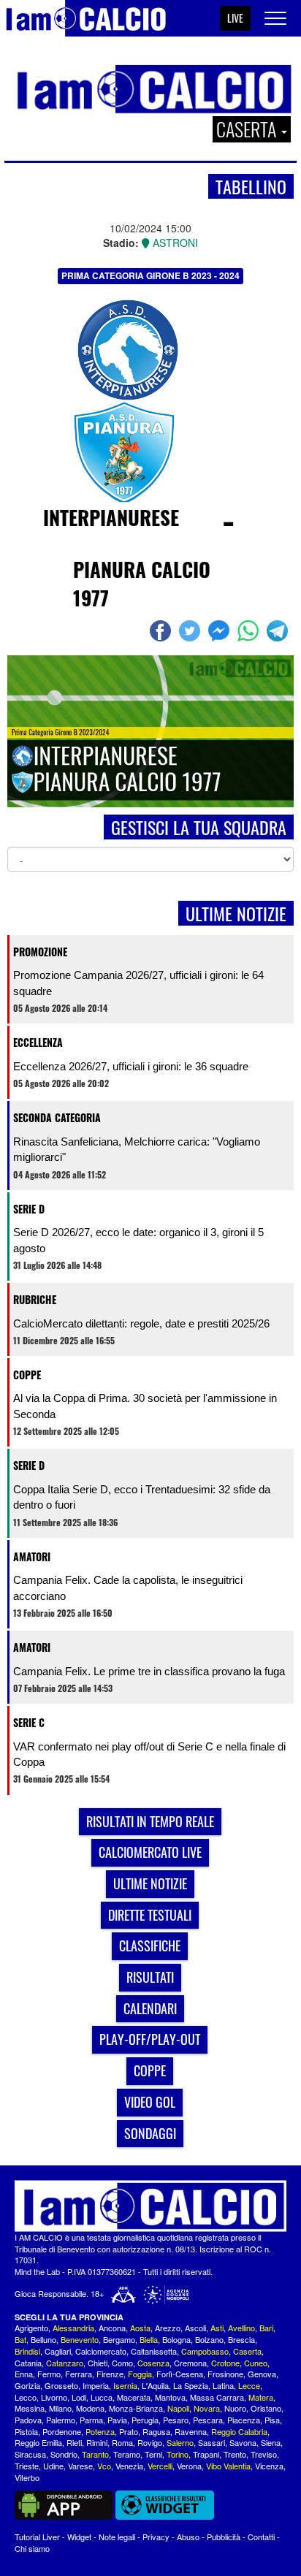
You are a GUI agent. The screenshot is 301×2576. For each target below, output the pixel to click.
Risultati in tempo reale (150, 1821)
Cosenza (153, 2363)
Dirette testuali (150, 1915)
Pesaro (176, 2420)
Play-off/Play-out (150, 2039)
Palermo (61, 2420)
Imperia (96, 2385)
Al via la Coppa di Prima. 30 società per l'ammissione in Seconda (145, 1406)
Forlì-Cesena (180, 2374)
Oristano (266, 2408)
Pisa (272, 2420)
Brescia (241, 2339)
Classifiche (150, 1946)
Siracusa (30, 2454)
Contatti (261, 2537)
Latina (223, 2385)
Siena (271, 2442)
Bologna (176, 2339)
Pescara (208, 2420)
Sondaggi (150, 2133)
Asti (217, 2328)
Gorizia (27, 2385)
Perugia (145, 2420)
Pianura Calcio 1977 (142, 583)
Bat (20, 2339)
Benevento (80, 2339)
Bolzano (209, 2339)
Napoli (178, 2408)
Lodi (79, 2397)
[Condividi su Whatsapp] (250, 630)
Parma (91, 2420)
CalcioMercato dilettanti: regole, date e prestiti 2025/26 (141, 1323)
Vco (104, 2466)
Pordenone (62, 2431)
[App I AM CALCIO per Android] (64, 2504)
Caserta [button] (248, 129)
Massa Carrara (217, 2397)
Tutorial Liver (37, 2537)
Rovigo (150, 2442)
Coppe (27, 1375)
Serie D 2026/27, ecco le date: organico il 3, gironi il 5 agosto (138, 1240)
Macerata (134, 2397)
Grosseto (61, 2385)
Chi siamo (32, 2548)
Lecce (249, 2385)
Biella (149, 2339)
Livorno (54, 2397)
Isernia (125, 2385)
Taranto (95, 2454)
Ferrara (79, 2374)
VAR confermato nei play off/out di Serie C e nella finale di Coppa (149, 1754)
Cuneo (256, 2363)
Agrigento (31, 2328)
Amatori (32, 1556)
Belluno (43, 2339)
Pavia (117, 2420)
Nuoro (235, 2408)
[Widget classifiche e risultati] (165, 2504)
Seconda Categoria (57, 1117)
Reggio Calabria (239, 2431)
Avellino (241, 2328)
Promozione (40, 952)
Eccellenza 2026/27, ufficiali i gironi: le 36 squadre (131, 1066)
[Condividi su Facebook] (162, 630)
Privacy (156, 2537)
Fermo (49, 2374)
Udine (53, 2466)
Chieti (98, 2363)
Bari (266, 2328)
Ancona (112, 2328)
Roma (122, 2442)
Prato (129, 2431)
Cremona (190, 2363)
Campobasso (205, 2351)
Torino (178, 2454)
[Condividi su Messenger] (221, 630)
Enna (24, 2374)
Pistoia (26, 2431)
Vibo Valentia (228, 2466)
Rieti (74, 2442)
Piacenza (244, 2420)
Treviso (264, 2454)
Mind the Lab (37, 2271)
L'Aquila (155, 2385)
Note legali (117, 2537)
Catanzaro (65, 2363)
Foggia (140, 2374)
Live (235, 18)
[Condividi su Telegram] (279, 630)
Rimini (97, 2442)
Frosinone (225, 2374)
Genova (262, 2374)
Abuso (188, 2537)
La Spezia (191, 2385)
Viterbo (27, 2477)
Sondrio (64, 2454)
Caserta (247, 2351)
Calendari (150, 2008)
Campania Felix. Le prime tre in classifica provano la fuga (149, 1671)
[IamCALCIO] (150, 2206)
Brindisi (27, 2351)
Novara (207, 2408)
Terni (153, 2454)
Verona (189, 2466)
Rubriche (35, 1299)
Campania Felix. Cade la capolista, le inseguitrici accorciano (128, 1588)
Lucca (102, 2397)
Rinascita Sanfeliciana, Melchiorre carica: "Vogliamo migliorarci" (137, 1149)
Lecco (26, 2397)
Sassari (212, 2442)
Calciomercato (101, 2351)
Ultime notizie (150, 1883)
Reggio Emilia (38, 2442)
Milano (60, 2408)
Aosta (140, 2328)
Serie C (29, 1722)
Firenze (110, 2374)
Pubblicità (224, 2537)
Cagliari (58, 2351)
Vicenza (269, 2466)
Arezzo (168, 2328)
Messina (30, 2408)
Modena (90, 2408)
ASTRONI (174, 243)
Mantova (170, 2397)
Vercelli (160, 2466)
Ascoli (195, 2328)
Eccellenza (38, 1042)
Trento (235, 2454)
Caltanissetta (154, 2351)
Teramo (127, 2454)
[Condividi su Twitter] (191, 630)
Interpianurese (111, 517)
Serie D (29, 1209)
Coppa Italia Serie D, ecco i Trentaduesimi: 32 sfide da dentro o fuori (142, 1497)
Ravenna (191, 2431)
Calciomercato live (150, 1852)
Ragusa (156, 2431)
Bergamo (119, 2339)
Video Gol (150, 2102)
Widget (79, 2537)
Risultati (150, 1977)
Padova (28, 2420)
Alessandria (73, 2328)
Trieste (27, 2466)
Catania (28, 2363)
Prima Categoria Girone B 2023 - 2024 (150, 275)
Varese (80, 2466)
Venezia (129, 2466)
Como (122, 2363)
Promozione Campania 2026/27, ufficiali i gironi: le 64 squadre (138, 983)
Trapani (206, 2454)
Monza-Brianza (136, 2408)
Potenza (100, 2431)
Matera (261, 2397)
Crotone (225, 2363)
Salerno (180, 2442)
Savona (243, 2442)
